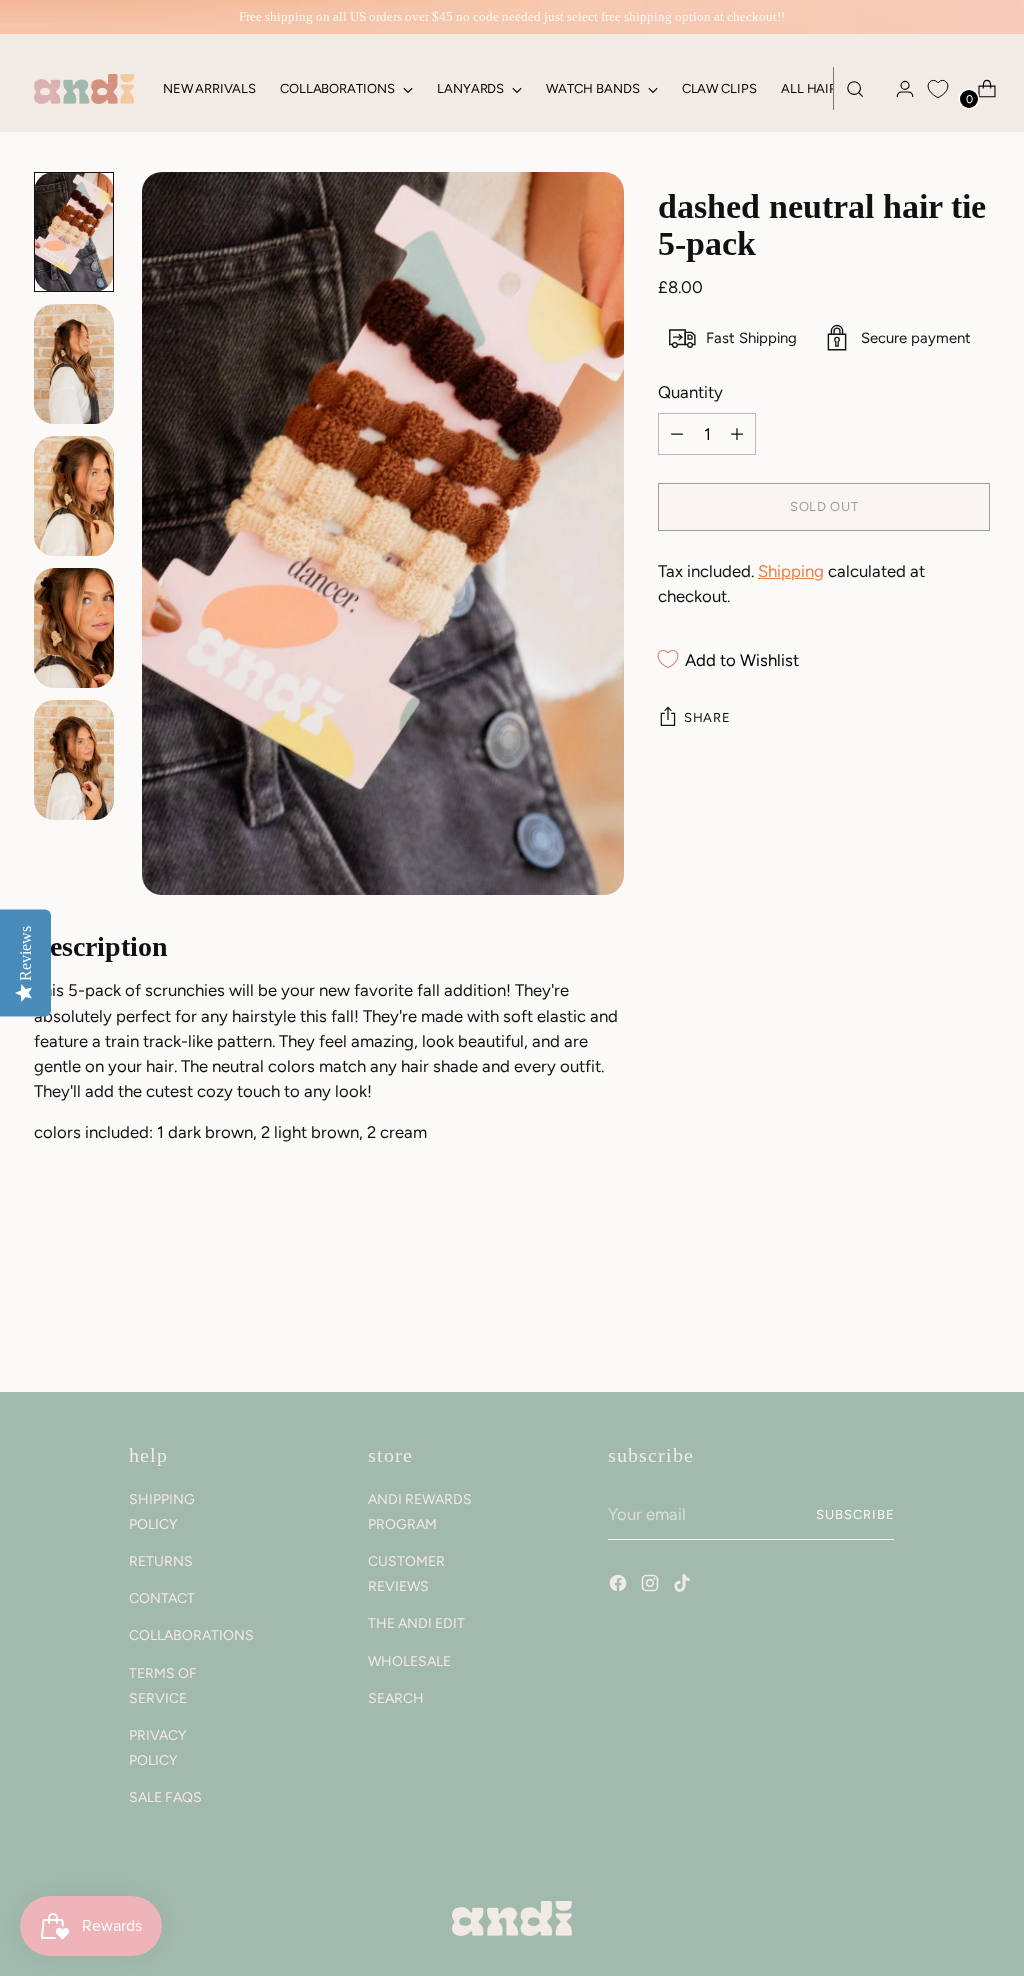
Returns (161, 1561)
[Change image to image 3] (74, 496)
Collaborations (191, 1635)
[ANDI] (84, 89)
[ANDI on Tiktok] (684, 1586)
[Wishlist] (938, 89)
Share (707, 717)
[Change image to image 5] (74, 760)
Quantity (690, 392)
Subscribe (855, 1514)
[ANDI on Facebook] (620, 1586)
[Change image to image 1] (74, 232)
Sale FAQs (165, 1797)
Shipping (791, 571)
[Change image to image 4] (74, 628)
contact (162, 1598)
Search (396, 1698)
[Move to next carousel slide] (973, 1323)
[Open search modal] (855, 89)
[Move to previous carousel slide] (927, 1324)
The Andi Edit (416, 1623)
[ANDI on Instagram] (652, 1586)
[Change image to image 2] (74, 364)
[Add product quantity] (677, 434)
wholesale (409, 1661)
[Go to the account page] (897, 89)
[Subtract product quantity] (737, 434)
